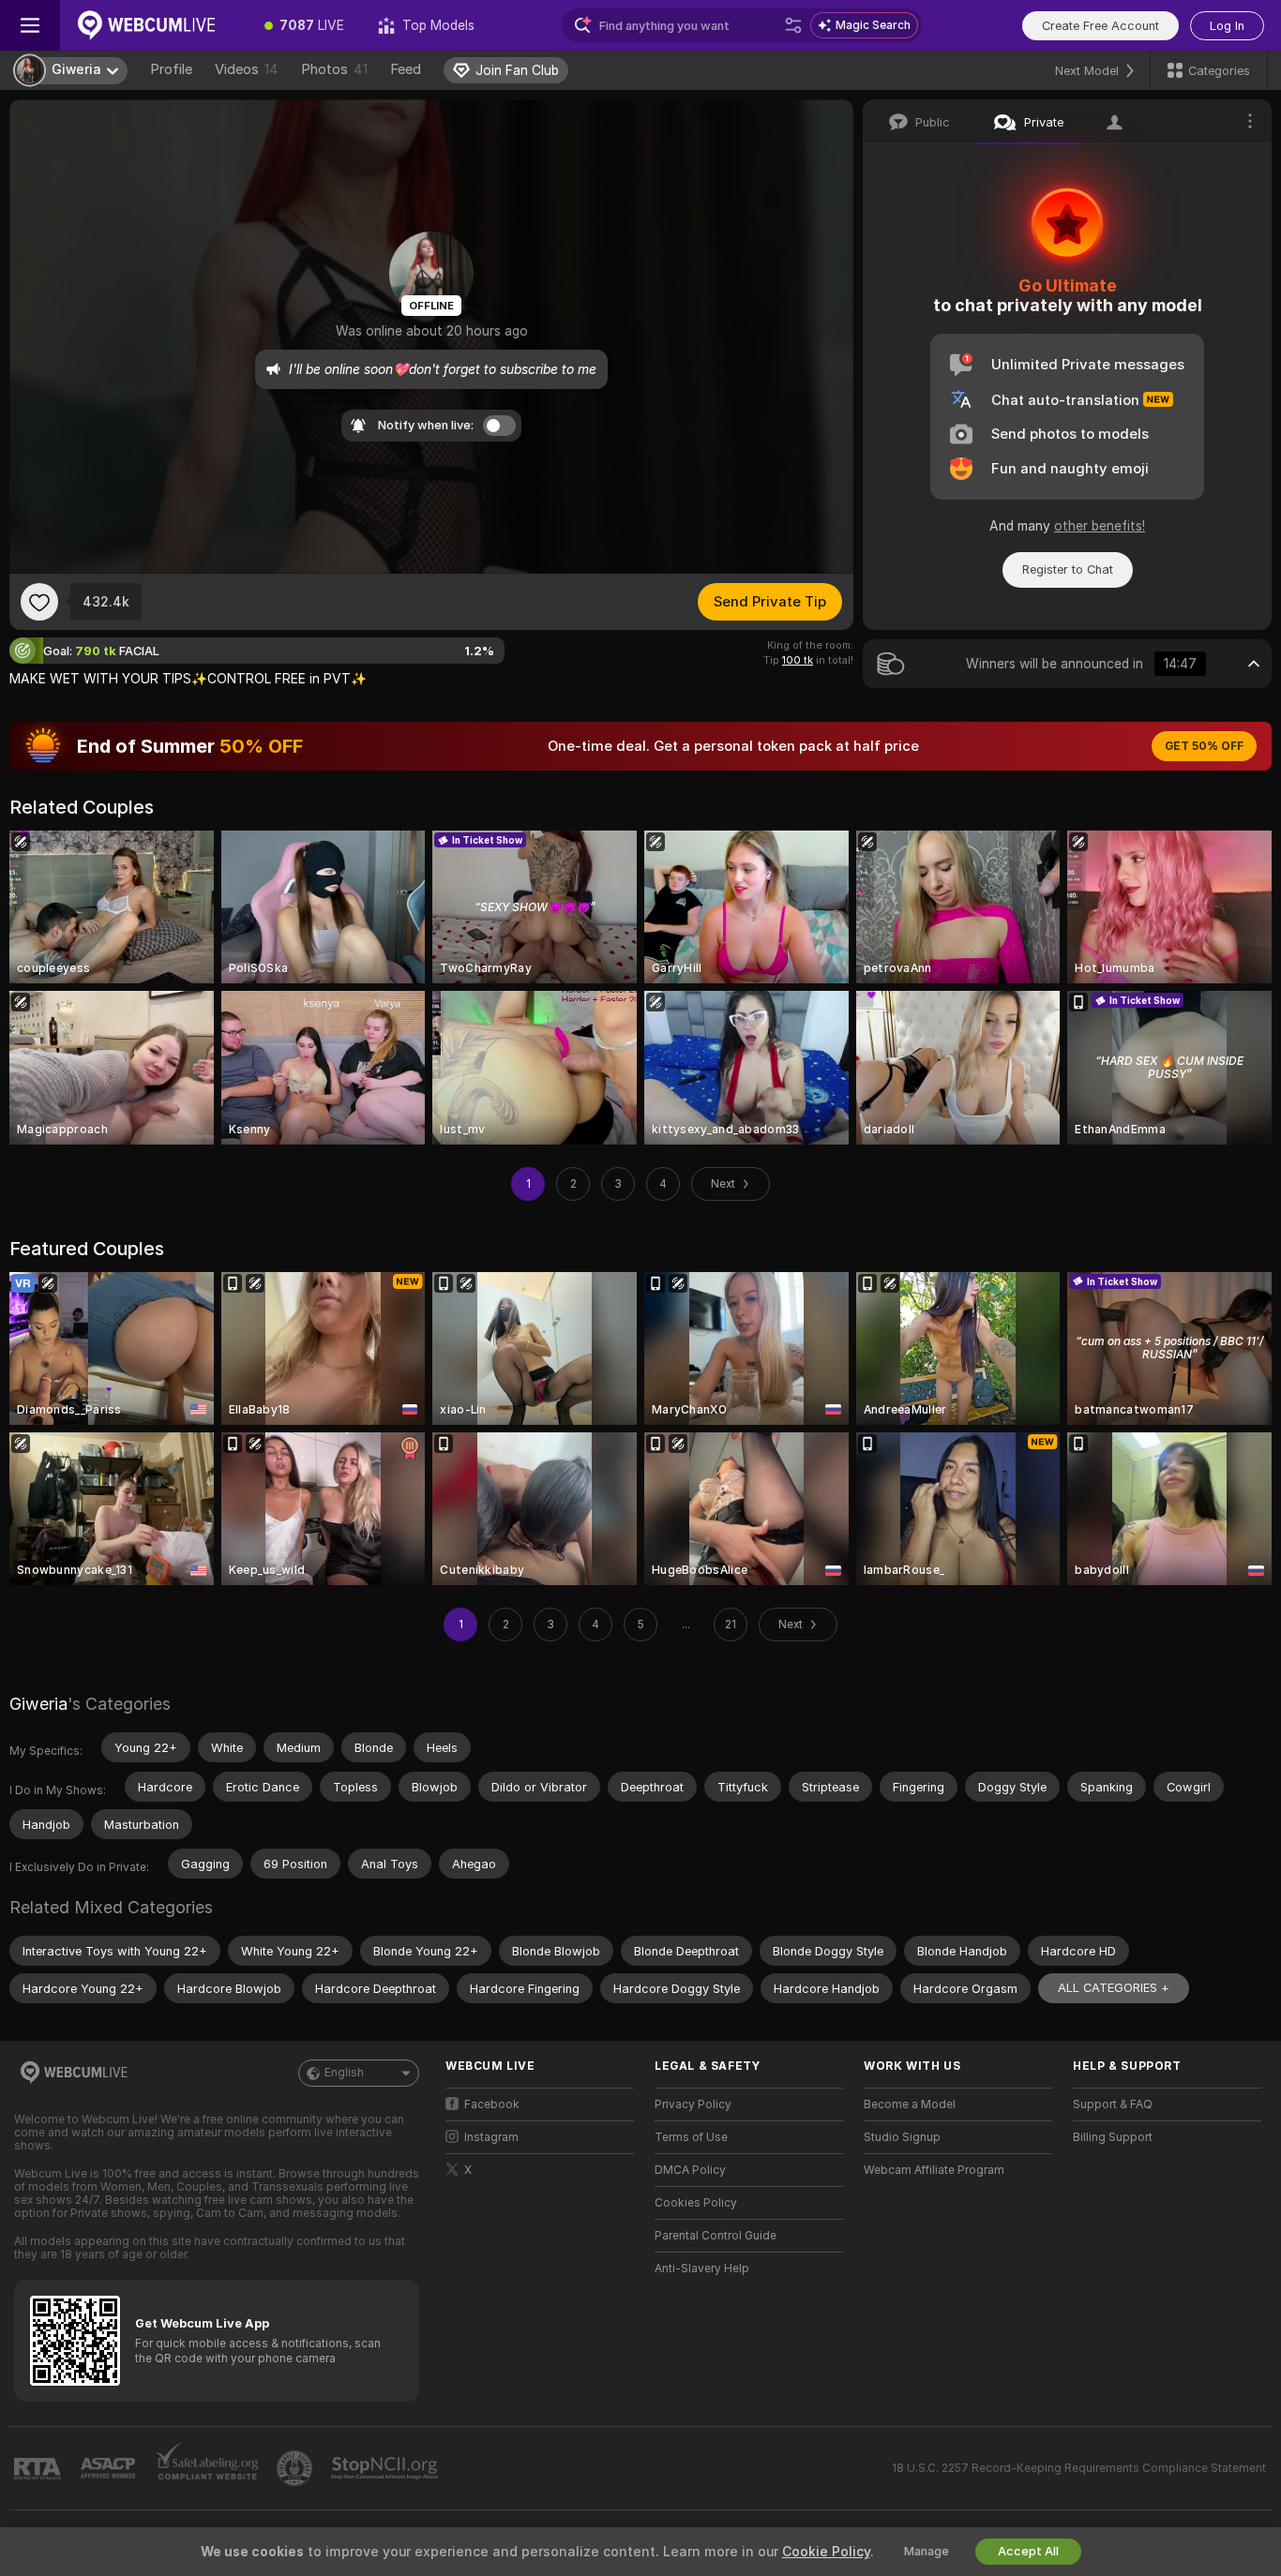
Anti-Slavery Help (702, 2269)
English (344, 2073)
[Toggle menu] (30, 25)
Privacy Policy (693, 2104)
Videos (247, 69)
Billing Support (1113, 2137)
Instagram (491, 2137)
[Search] (793, 25)
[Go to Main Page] (154, 25)
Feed (406, 69)
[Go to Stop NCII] (386, 2468)
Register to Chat (1068, 569)
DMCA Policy (690, 2170)
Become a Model (910, 2104)
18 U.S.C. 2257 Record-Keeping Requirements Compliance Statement (1079, 2468)
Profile (171, 69)
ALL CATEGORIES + (1114, 1988)
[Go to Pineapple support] (296, 2468)
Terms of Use (691, 2137)
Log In (1227, 26)
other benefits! (1100, 526)
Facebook (492, 2104)
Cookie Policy (826, 2552)
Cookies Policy (696, 2203)
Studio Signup (902, 2137)
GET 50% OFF (1204, 746)
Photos (334, 69)
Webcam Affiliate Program (934, 2170)
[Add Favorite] (39, 602)
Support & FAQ (1113, 2104)
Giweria (38, 1704)
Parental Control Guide (716, 2236)
